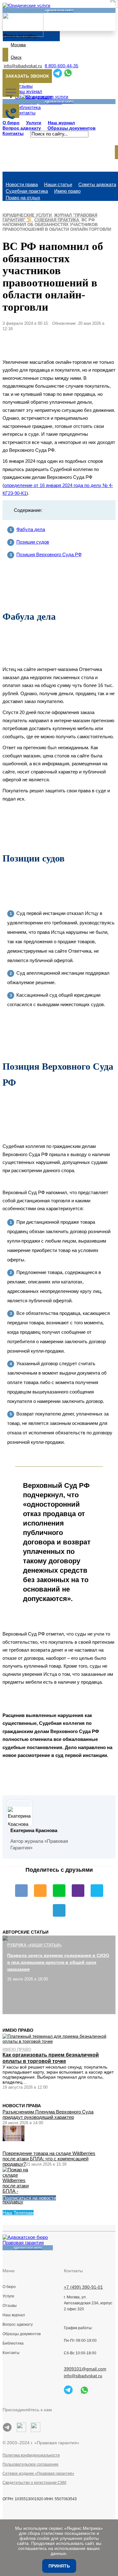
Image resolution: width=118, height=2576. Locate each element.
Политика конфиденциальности (31, 2455)
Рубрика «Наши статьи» (34, 1945)
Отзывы (10, 2306)
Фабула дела (31, 529)
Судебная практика (27, 191)
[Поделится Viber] (78, 1891)
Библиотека (13, 2343)
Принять (59, 2566)
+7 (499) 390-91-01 (83, 2287)
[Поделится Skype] (97, 1891)
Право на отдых (23, 198)
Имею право (67, 191)
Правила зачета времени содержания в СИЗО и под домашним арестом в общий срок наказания (58, 1962)
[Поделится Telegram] (59, 1910)
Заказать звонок (27, 76)
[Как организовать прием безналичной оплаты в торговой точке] (59, 2039)
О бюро (11, 123)
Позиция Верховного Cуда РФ (49, 554)
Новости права (22, 184)
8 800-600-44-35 (62, 66)
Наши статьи (58, 184)
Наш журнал (61, 123)
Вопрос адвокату (22, 128)
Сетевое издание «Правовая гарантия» (38, 2474)
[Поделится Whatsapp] (59, 1891)
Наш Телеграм (18, 2213)
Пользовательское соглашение (31, 2464)
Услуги (34, 123)
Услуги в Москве (23, 2307)
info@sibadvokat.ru (23, 66)
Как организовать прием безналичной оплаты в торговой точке (51, 2058)
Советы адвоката (97, 184)
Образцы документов (72, 128)
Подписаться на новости (29, 2198)
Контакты (13, 133)
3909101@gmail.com (85, 2369)
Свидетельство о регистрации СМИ (34, 2483)
